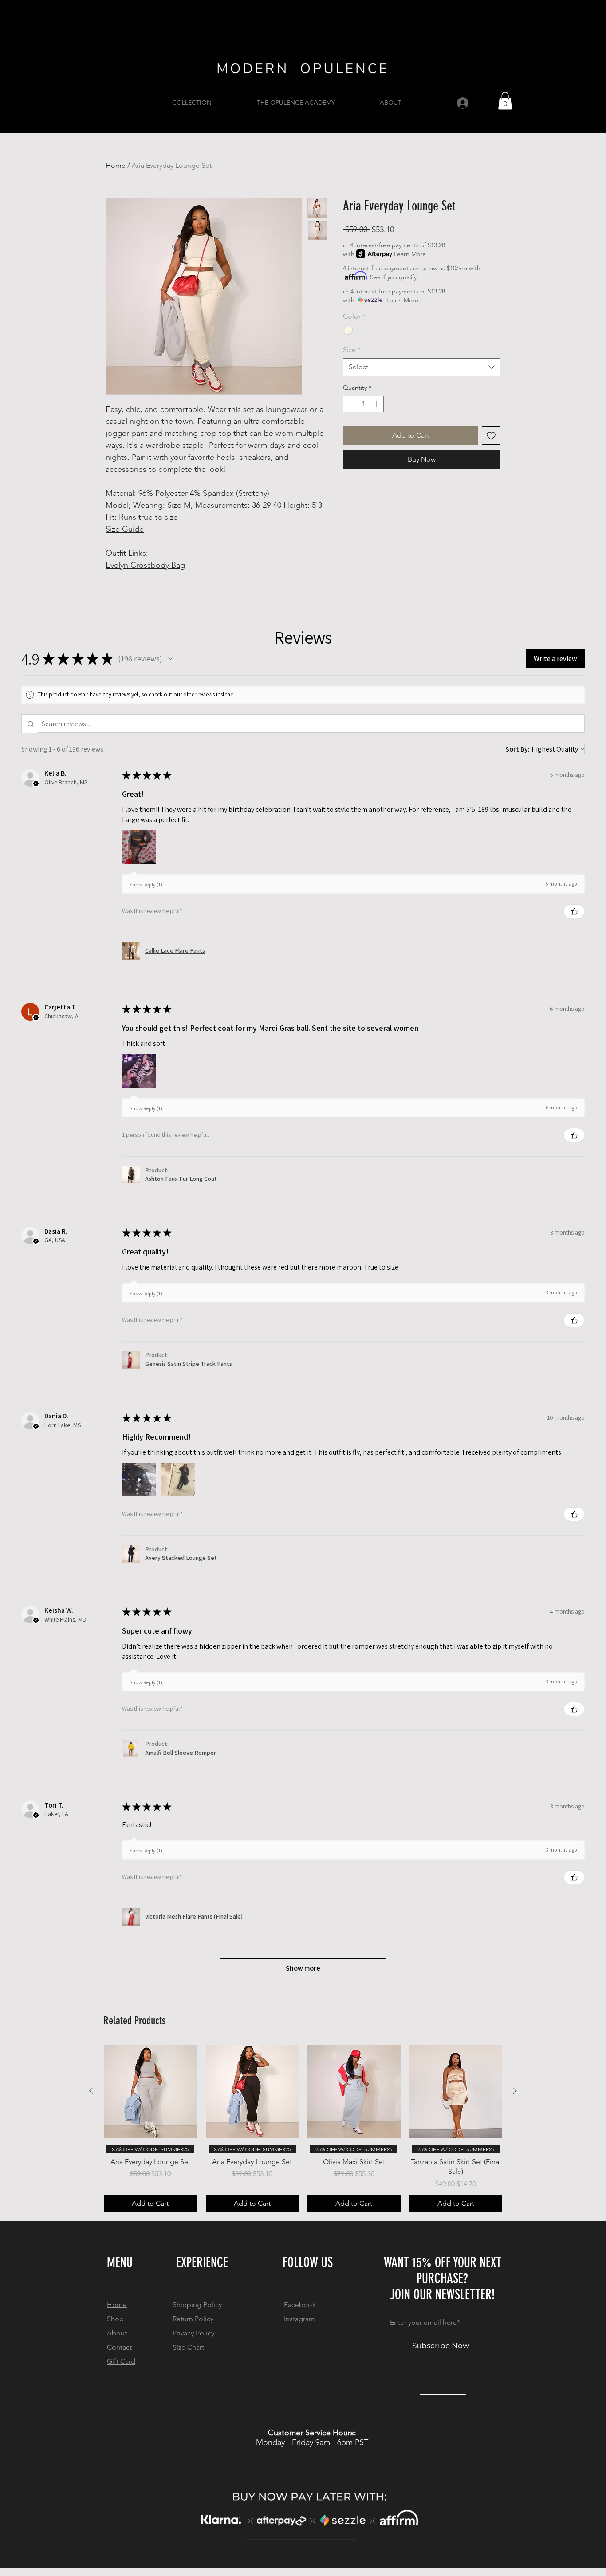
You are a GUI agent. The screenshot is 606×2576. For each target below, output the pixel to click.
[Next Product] (515, 2091)
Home (116, 165)
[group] (303, 2128)
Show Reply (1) (146, 884)
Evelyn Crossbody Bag (145, 565)
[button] (505, 101)
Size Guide (125, 529)
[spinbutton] (363, 404)
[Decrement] (350, 404)
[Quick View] (150, 2091)
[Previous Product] (91, 2091)
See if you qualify (393, 277)
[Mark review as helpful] (574, 911)
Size (352, 350)
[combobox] (422, 367)
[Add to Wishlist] (491, 435)
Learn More (410, 254)
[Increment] (377, 404)
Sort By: (517, 749)
